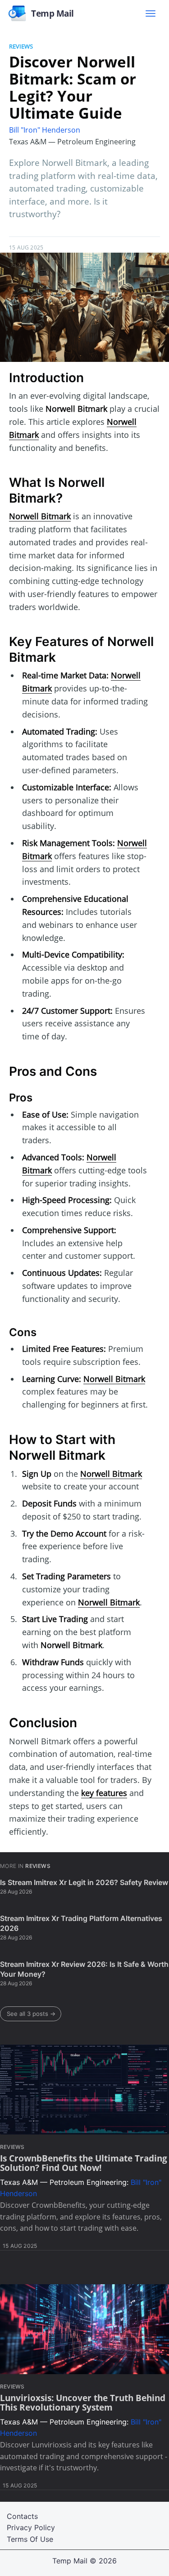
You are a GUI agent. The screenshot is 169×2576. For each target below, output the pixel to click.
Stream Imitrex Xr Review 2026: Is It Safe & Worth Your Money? (84, 1969)
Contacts (22, 2516)
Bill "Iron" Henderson (45, 130)
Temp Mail (70, 2561)
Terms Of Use (30, 2539)
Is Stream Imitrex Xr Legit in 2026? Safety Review (84, 1882)
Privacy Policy (31, 2527)
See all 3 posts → (31, 2014)
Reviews (21, 46)
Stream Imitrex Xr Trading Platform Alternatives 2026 (81, 1923)
